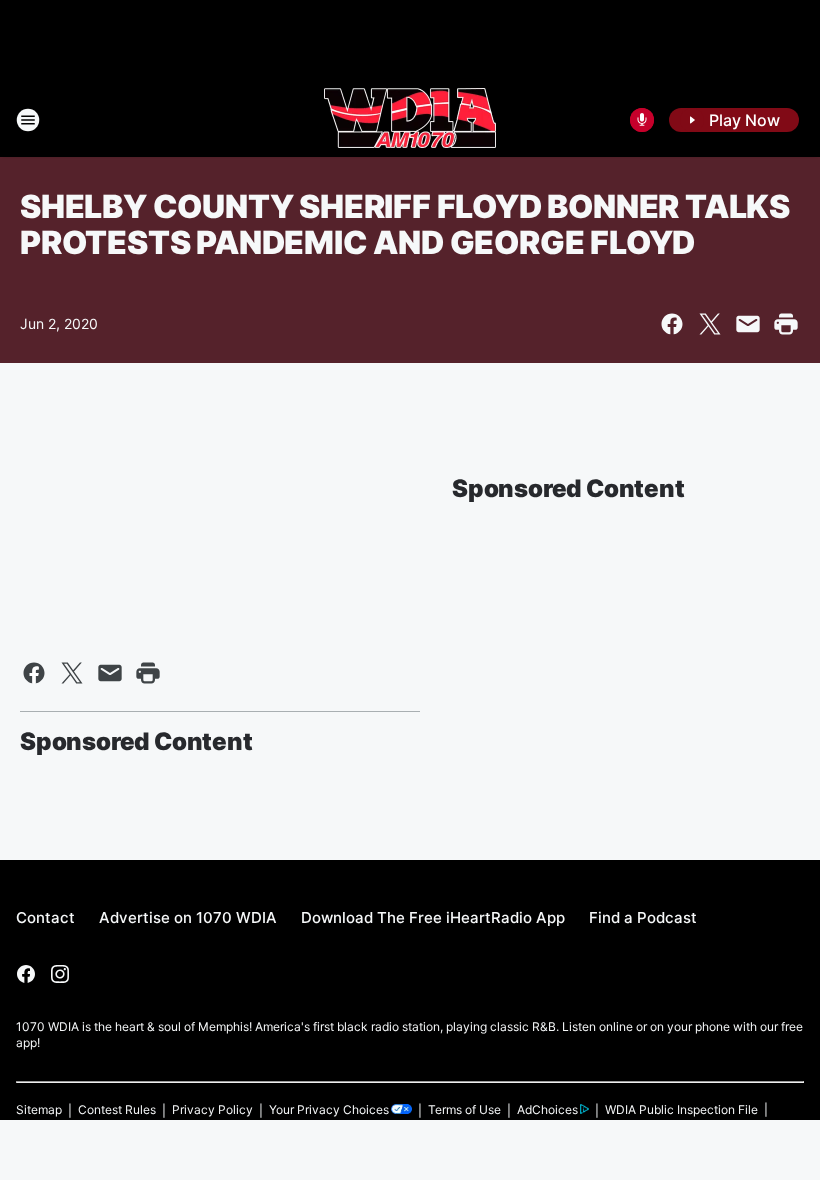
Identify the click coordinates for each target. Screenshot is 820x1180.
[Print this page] (786, 324)
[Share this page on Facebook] (672, 324)
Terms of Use (464, 1109)
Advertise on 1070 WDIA (188, 917)
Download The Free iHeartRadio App (433, 917)
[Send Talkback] (642, 120)
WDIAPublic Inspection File (681, 1109)
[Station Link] (410, 120)
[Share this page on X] (710, 324)
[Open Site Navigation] (28, 120)
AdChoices (547, 1109)
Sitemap (39, 1109)
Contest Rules (117, 1109)
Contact (45, 917)
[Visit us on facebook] (26, 974)
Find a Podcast (643, 917)
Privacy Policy (212, 1109)
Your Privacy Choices (329, 1109)
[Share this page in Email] (748, 324)
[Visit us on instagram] (60, 974)
